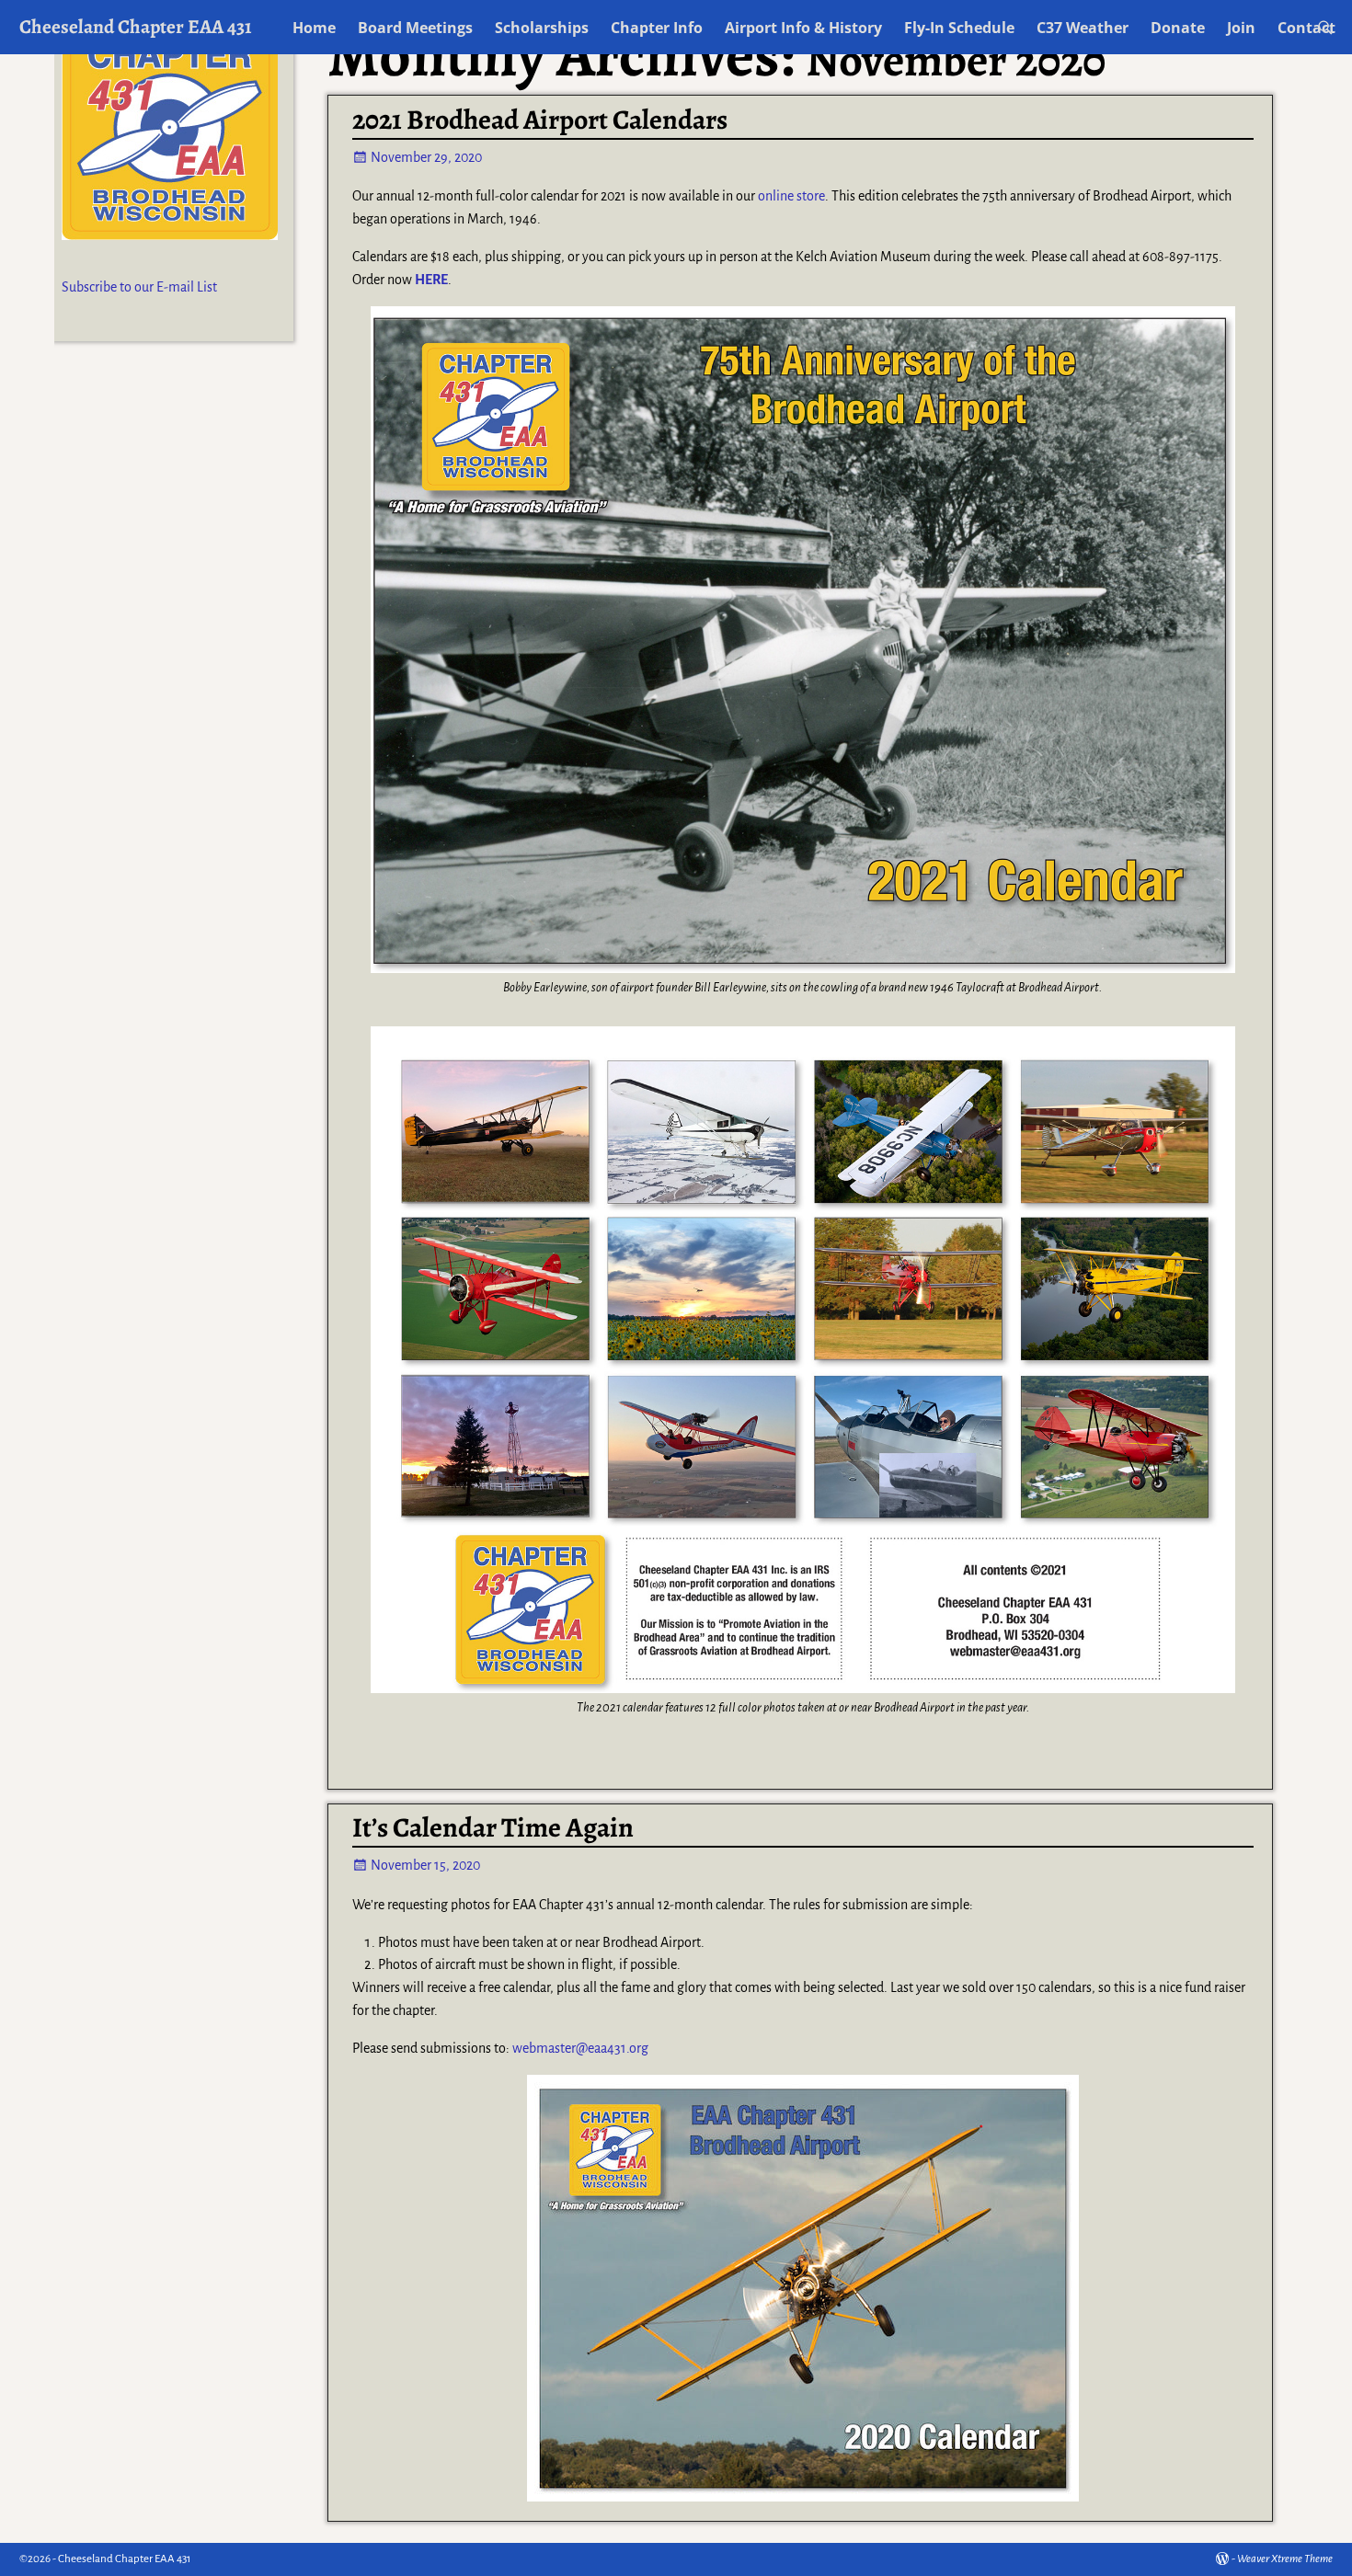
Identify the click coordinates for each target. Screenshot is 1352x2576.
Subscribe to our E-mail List (139, 287)
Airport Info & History (803, 28)
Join (1241, 28)
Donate (1178, 28)
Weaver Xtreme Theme (1285, 2559)
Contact (1306, 28)
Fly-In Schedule (959, 28)
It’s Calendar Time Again (493, 1827)
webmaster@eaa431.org (580, 2048)
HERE (431, 280)
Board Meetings (415, 28)
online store (791, 196)
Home (314, 28)
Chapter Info (657, 28)
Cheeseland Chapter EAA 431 (136, 26)
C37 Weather (1083, 28)
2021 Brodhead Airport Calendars (540, 120)
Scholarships (542, 28)
